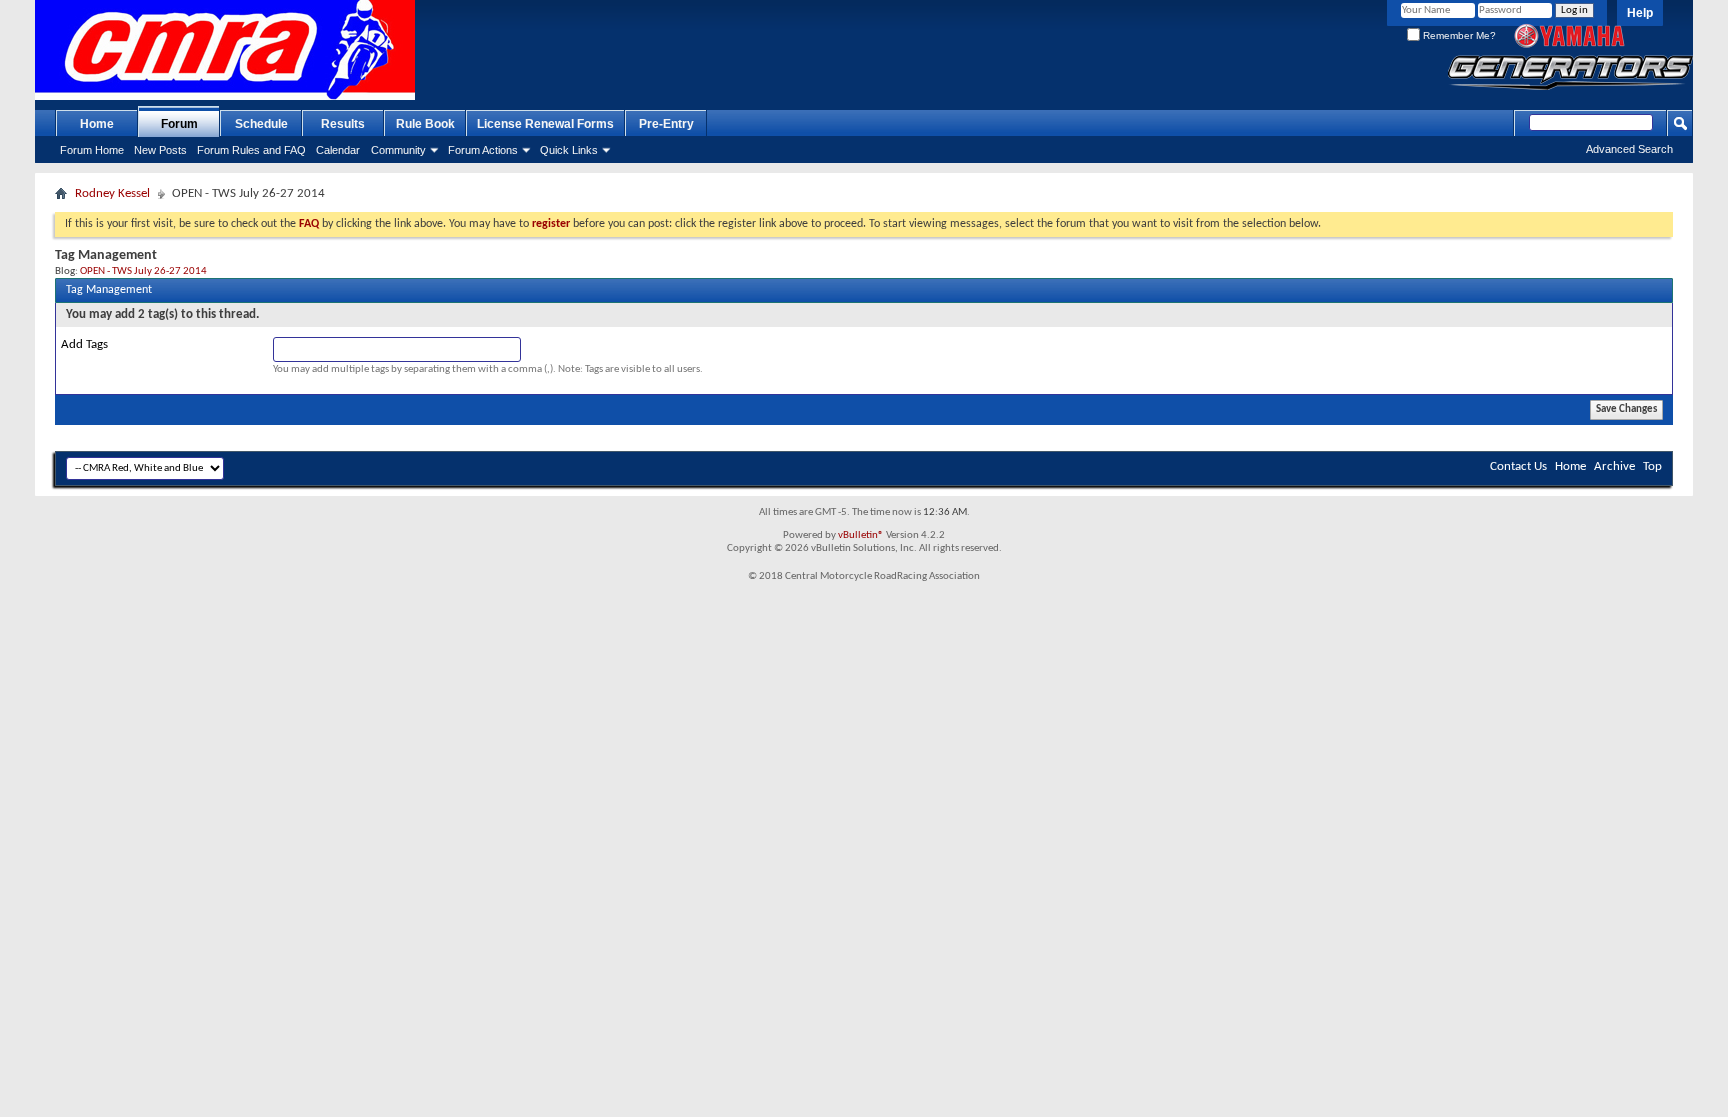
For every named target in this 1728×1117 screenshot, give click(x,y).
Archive (1614, 466)
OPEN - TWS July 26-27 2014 (143, 271)
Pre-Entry (666, 124)
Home (97, 124)
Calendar (338, 150)
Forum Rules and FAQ (251, 150)
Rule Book (425, 124)
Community (398, 150)
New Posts (160, 150)
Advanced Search (1629, 149)
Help (1640, 13)
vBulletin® (861, 535)
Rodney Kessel (112, 193)
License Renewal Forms (545, 124)
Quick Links (569, 150)
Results (343, 124)
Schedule (261, 124)
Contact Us (1518, 466)
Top (1652, 466)
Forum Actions (483, 150)
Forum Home (92, 150)
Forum (179, 124)
